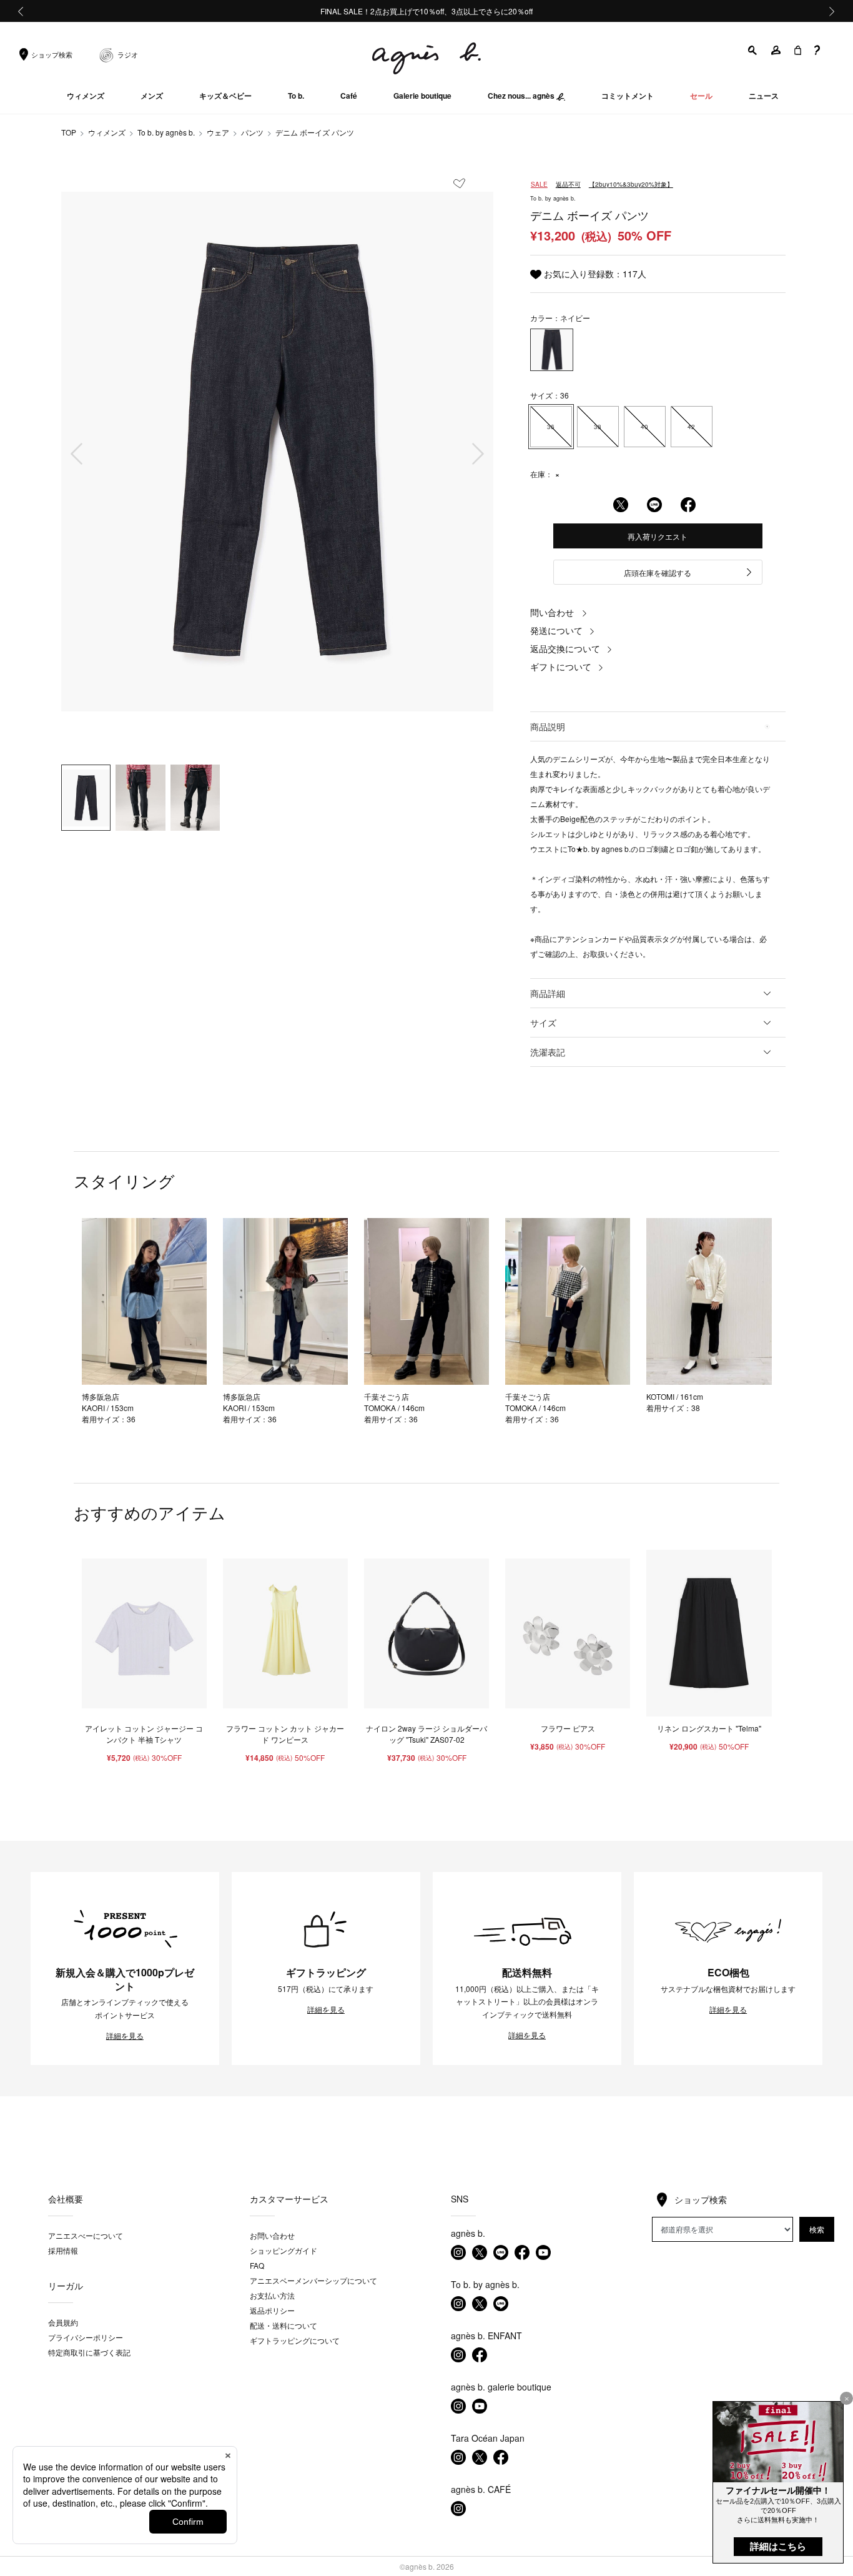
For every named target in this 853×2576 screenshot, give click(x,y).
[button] (753, 50)
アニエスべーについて (86, 2235)
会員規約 (63, 2322)
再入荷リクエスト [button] (658, 536)
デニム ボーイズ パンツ (315, 132)
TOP (69, 132)
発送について (556, 630)
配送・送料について (284, 2325)
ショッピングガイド (284, 2250)
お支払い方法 (272, 2295)
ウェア (218, 132)
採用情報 (63, 2250)
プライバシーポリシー (86, 2337)
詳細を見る (125, 2036)
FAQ (257, 2265)
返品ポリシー (272, 2310)
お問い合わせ (272, 2235)
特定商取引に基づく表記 (89, 2352)
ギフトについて (561, 666)
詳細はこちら (778, 2546)
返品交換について (565, 648)
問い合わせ (552, 612)
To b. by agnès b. (166, 132)
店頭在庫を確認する (658, 572)
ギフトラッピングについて (295, 2340)
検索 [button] (817, 2229)
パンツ (252, 132)
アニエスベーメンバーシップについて (313, 2280)
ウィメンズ (107, 132)
